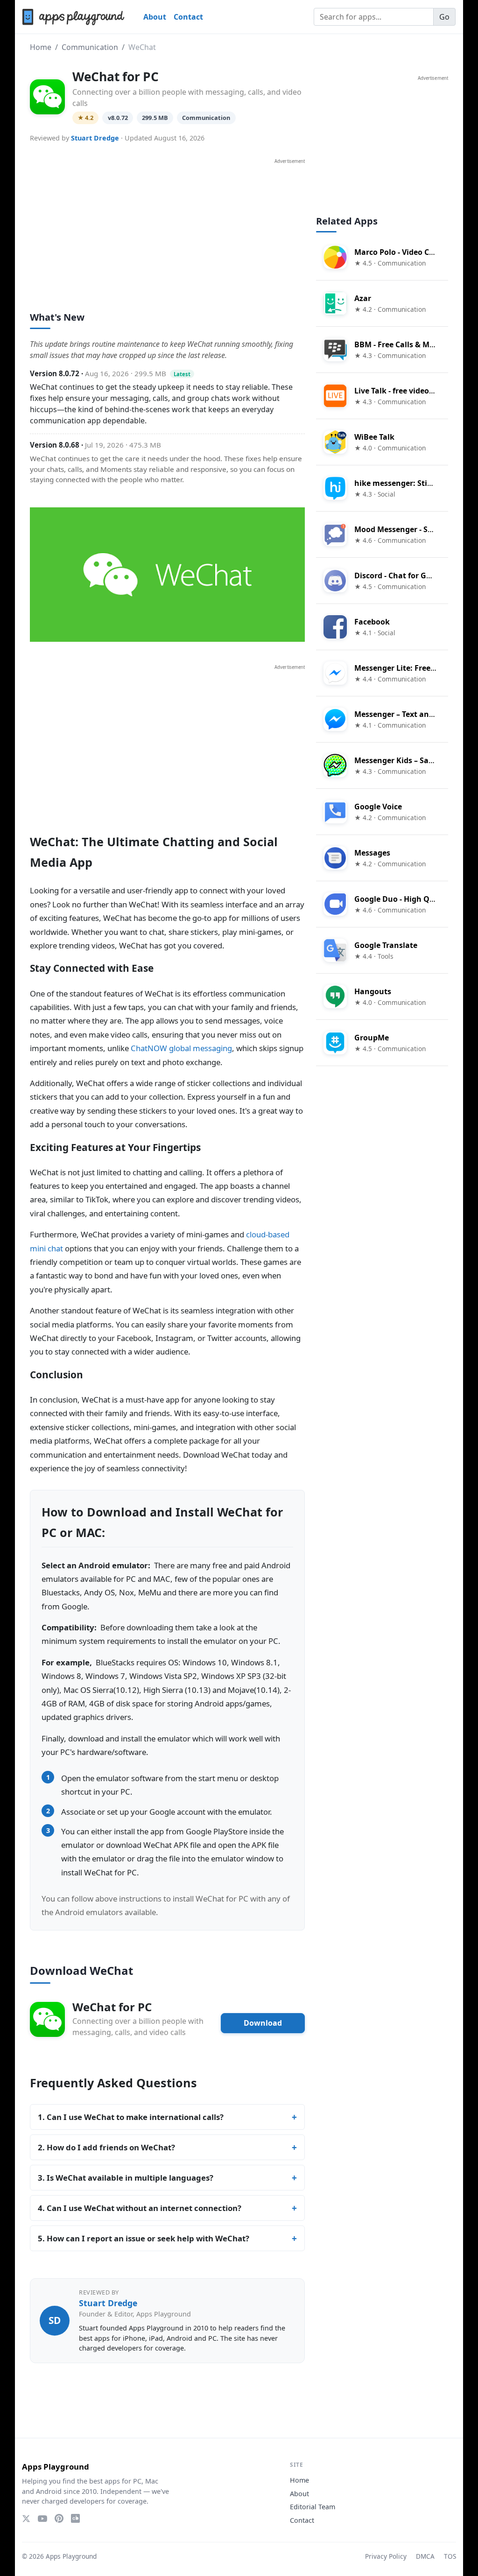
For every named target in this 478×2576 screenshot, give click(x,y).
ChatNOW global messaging (181, 1048)
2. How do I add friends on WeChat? (106, 2147)
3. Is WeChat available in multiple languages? (126, 2178)
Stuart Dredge (95, 138)
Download (263, 2023)
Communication (90, 47)
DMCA (425, 2556)
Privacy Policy (386, 2556)
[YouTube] (42, 2519)
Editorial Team (313, 2507)
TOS (450, 2556)
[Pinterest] (59, 2518)
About (155, 17)
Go (444, 17)
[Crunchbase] (75, 2518)
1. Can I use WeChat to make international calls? (131, 2117)
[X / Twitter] (26, 2519)
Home (41, 47)
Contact (188, 17)
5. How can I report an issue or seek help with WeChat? (144, 2238)
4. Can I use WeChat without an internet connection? (140, 2208)
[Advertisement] (167, 230)
